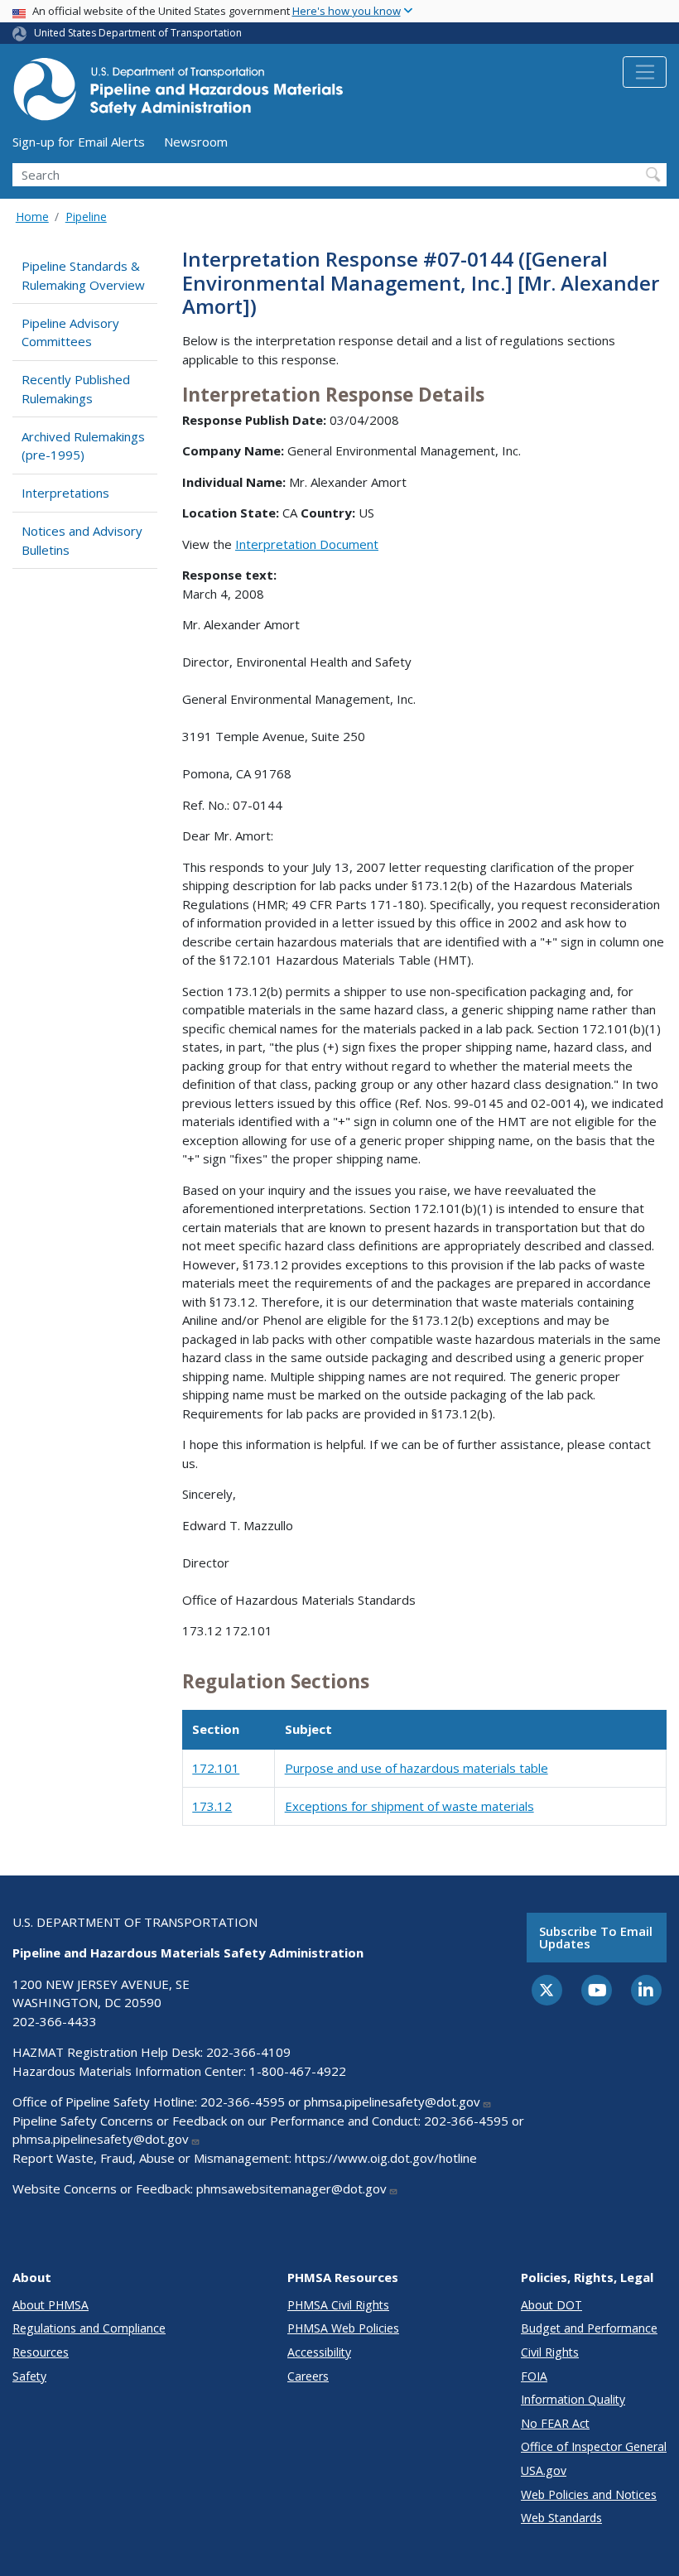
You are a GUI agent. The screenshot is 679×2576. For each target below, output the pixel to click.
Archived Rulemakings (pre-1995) (83, 446)
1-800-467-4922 (298, 2071)
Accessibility (319, 2352)
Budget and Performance (589, 2328)
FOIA (534, 2376)
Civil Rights (550, 2352)
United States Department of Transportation (138, 33)
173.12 (212, 1806)
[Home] (178, 94)
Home (32, 217)
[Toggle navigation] (645, 72)
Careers (308, 2376)
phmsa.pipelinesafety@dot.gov (392, 2102)
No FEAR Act (555, 2423)
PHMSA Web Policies (343, 2328)
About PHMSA (51, 2305)
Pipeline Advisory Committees (70, 332)
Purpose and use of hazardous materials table (417, 1768)
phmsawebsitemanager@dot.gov (291, 2188)
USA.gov (544, 2470)
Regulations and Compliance (89, 2328)
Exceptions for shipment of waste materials (409, 1806)
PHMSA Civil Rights (338, 2305)
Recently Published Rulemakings (76, 389)
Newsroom (196, 142)
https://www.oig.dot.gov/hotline (386, 2158)
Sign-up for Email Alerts (79, 142)
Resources (41, 2352)
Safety (29, 2376)
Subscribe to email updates (596, 1937)
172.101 (216, 1768)
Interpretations (65, 493)
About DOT (551, 2305)
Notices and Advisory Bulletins (82, 540)
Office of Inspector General (594, 2446)
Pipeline (86, 217)
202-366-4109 (248, 2052)
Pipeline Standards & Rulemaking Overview (83, 275)
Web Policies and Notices (589, 2494)
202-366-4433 (55, 2021)
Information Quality (573, 2399)
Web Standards (561, 2518)
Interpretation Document (307, 544)
